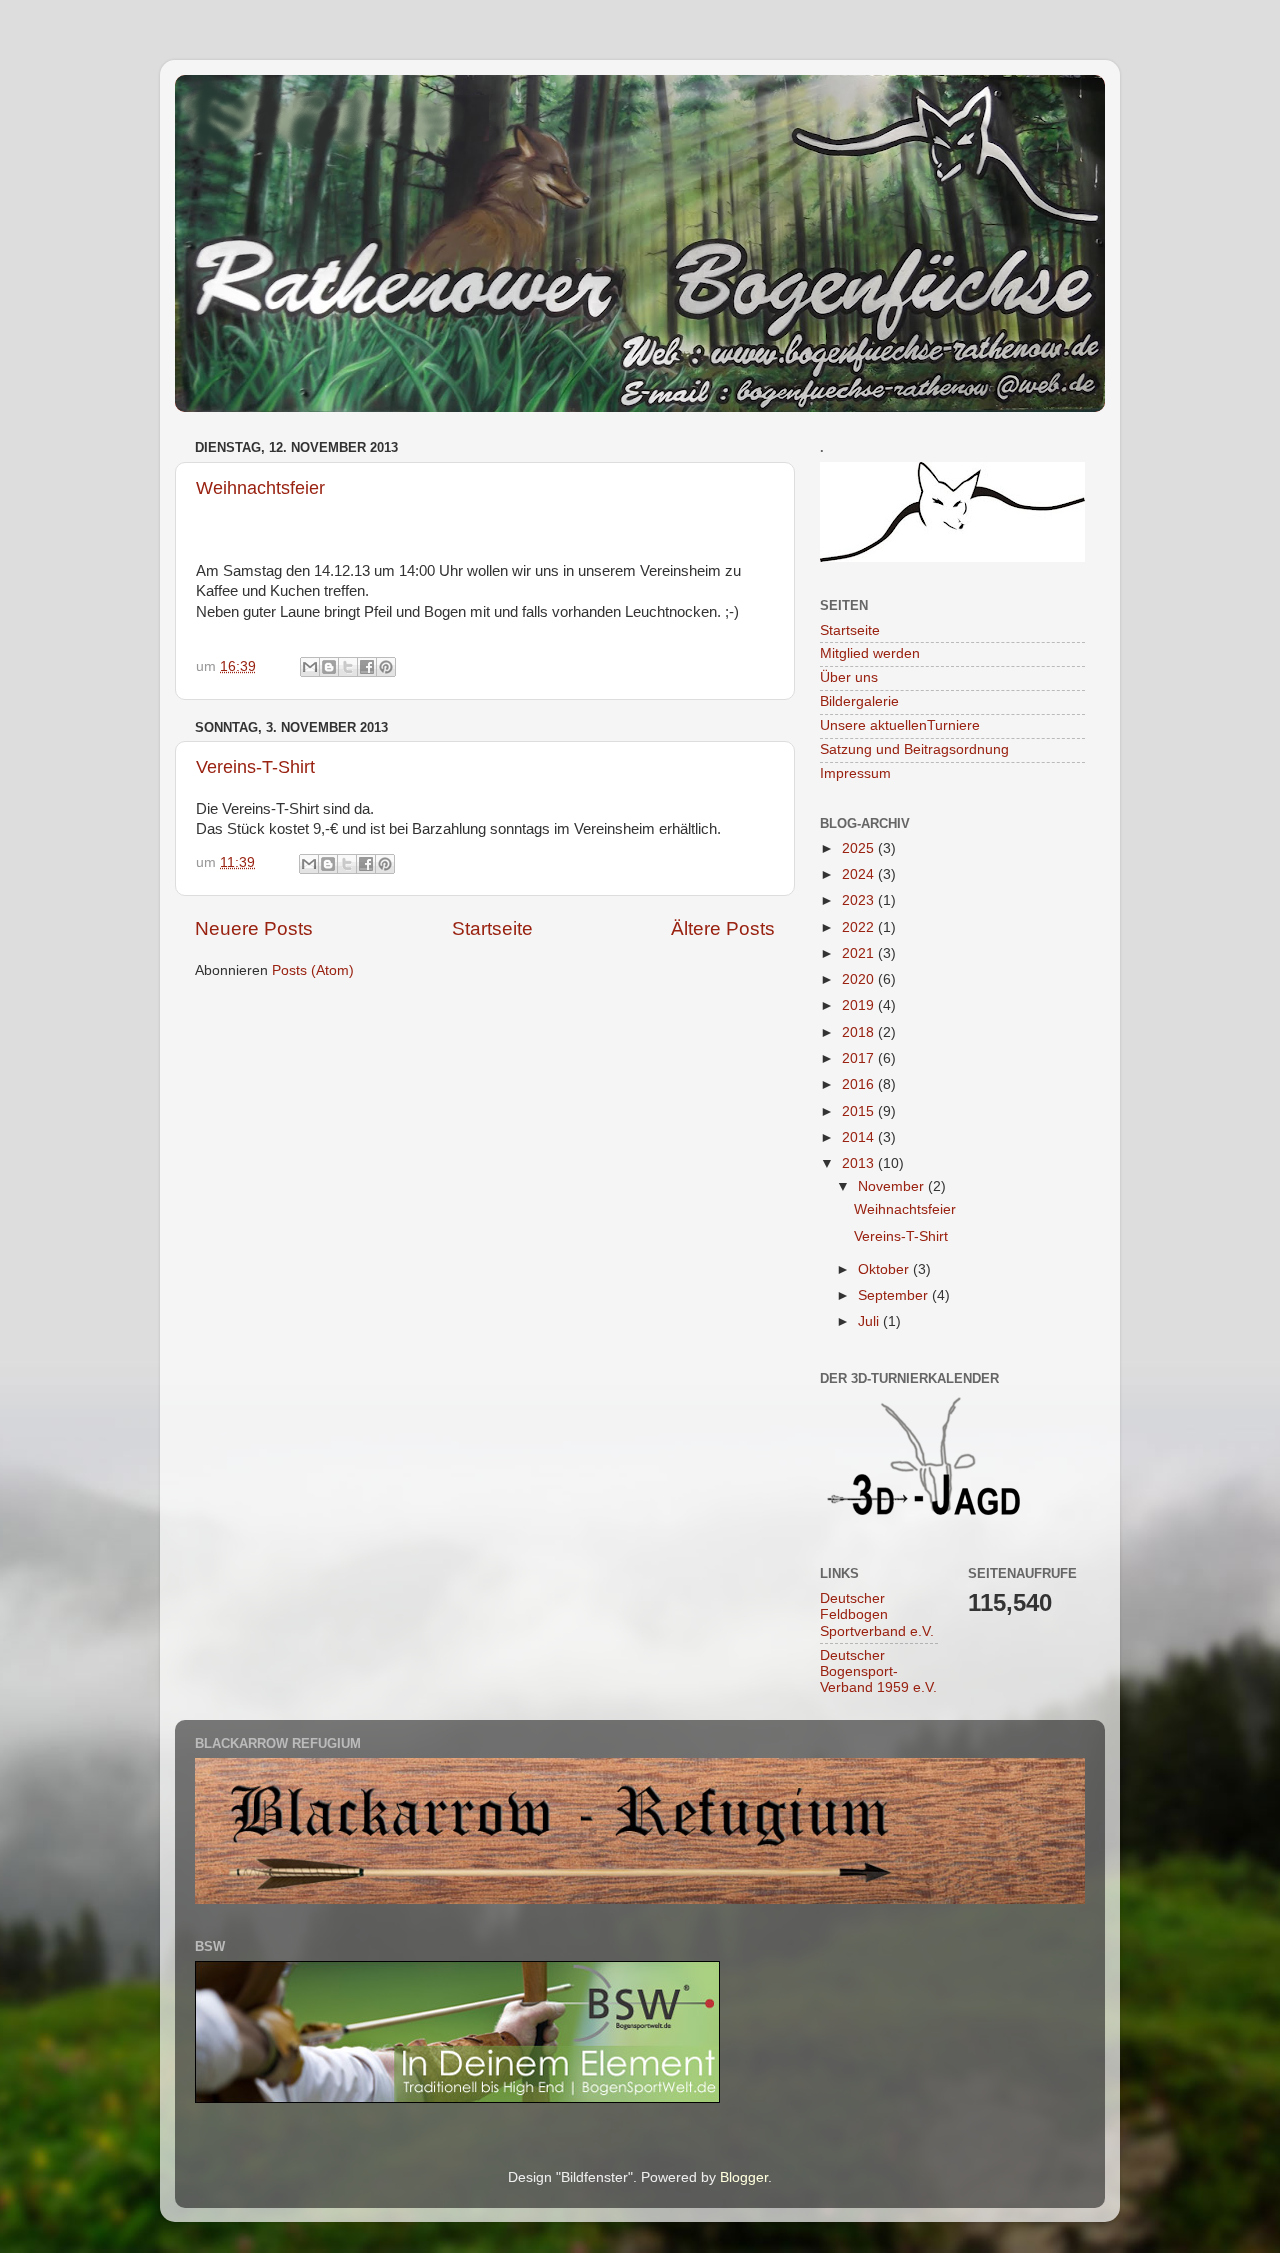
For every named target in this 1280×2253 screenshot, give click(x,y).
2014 (860, 1137)
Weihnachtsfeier (260, 488)
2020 (860, 979)
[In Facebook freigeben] (367, 667)
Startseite (492, 928)
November (893, 1186)
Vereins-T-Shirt (255, 767)
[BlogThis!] (329, 667)
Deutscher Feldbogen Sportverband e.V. (877, 1614)
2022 (860, 927)
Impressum (855, 773)
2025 (860, 848)
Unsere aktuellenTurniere (900, 725)
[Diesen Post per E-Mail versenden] (310, 667)
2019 (860, 1005)
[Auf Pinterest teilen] (386, 667)
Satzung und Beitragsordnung (914, 749)
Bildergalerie (859, 701)
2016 (860, 1084)
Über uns (849, 677)
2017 (860, 1058)
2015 (860, 1111)
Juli (870, 1321)
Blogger (744, 2177)
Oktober (885, 1269)
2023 (860, 900)
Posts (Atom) (313, 970)
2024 (860, 874)
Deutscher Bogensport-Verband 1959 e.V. (878, 1671)
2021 (860, 953)
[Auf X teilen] (348, 667)
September (895, 1295)
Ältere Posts (723, 928)
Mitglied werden (870, 653)
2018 (860, 1032)
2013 (860, 1163)
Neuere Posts (254, 928)
